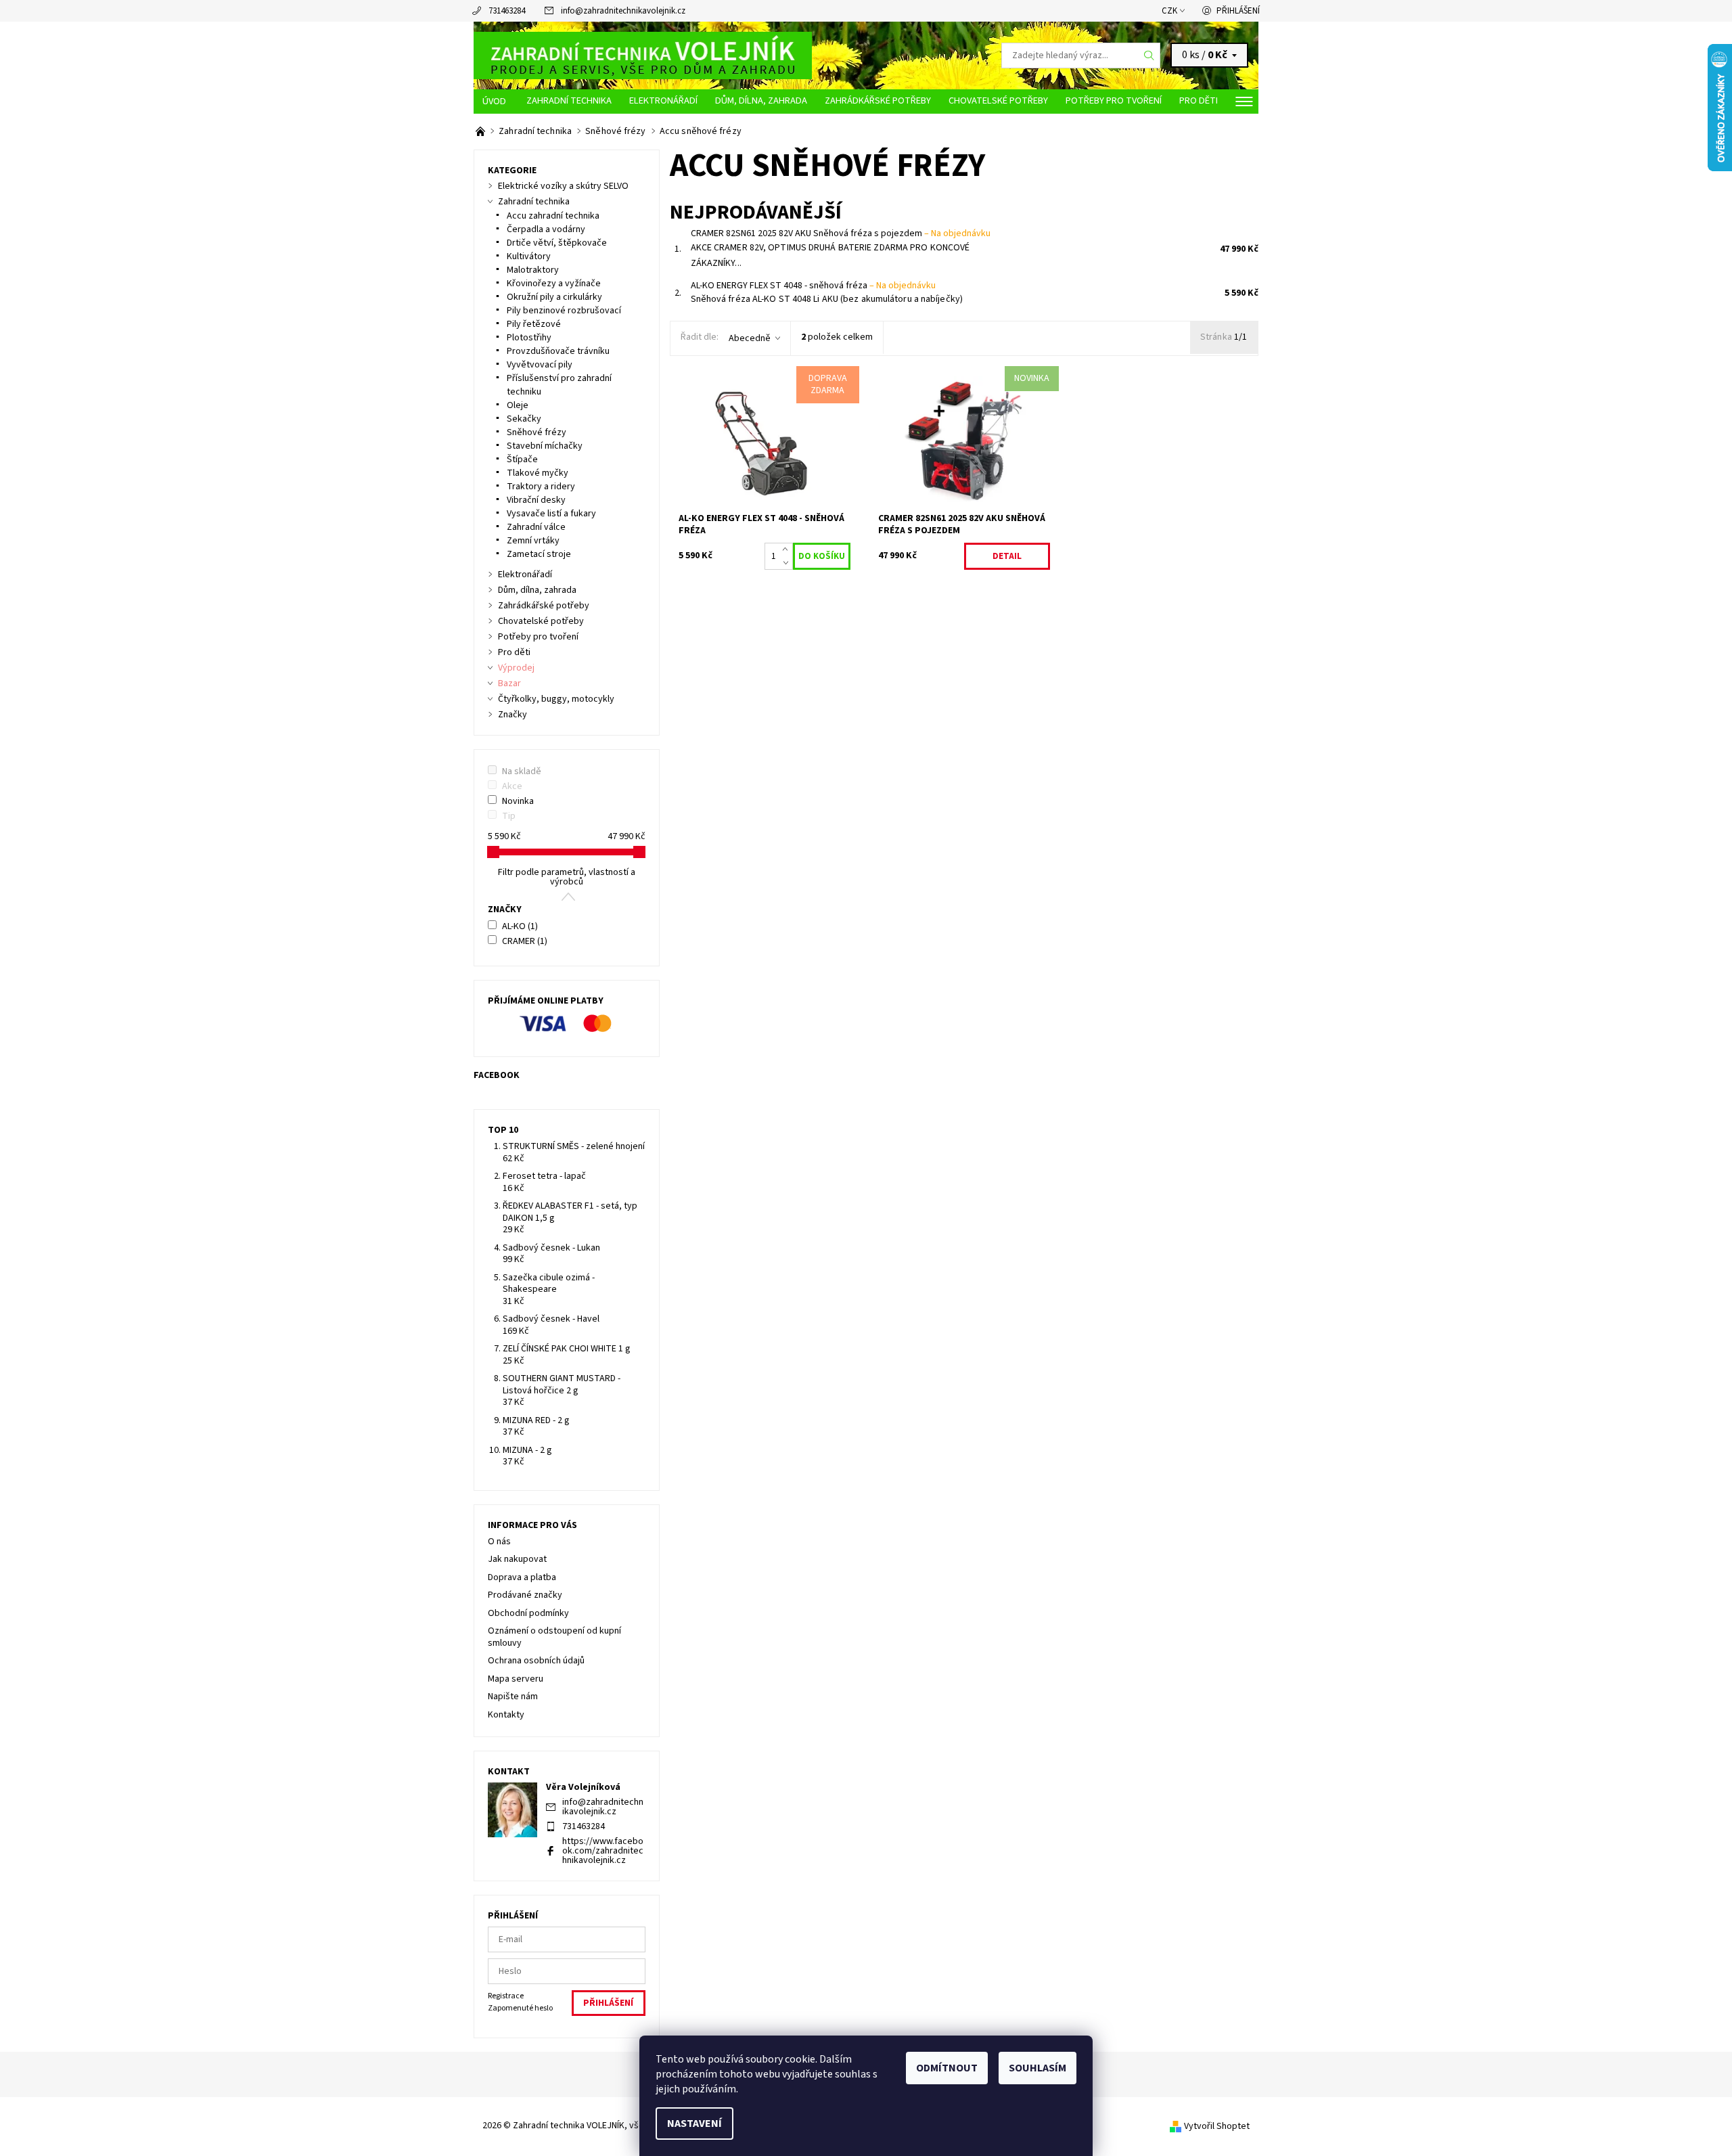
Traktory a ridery (541, 487)
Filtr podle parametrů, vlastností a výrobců (567, 877)
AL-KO (520, 926)
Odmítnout (947, 2068)
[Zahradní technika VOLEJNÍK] (643, 55)
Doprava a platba (522, 1577)
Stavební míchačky (545, 446)
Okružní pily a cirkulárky (554, 297)
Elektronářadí (663, 100)
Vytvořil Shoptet (1217, 2126)
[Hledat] (1149, 55)
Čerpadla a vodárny (546, 229)
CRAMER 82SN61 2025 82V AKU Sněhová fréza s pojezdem (841, 233)
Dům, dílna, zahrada (761, 100)
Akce (512, 786)
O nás (499, 1542)
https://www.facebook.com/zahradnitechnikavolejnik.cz (603, 1851)
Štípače (522, 459)
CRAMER (525, 941)
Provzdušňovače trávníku (558, 351)
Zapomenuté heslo (520, 2008)
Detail (1007, 556)
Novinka (518, 801)
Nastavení (694, 2124)
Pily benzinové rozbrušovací (564, 311)
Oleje (518, 405)
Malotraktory (533, 270)
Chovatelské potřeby (998, 100)
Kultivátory (529, 256)
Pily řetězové (534, 324)
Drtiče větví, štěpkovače (557, 243)
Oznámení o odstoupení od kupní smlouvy (554, 1637)
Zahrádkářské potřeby (878, 100)
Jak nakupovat (517, 1559)
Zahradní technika (569, 100)
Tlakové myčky (538, 473)
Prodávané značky (525, 1595)
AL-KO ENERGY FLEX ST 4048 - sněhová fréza (813, 286)
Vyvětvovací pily (540, 365)
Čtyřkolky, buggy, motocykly (556, 699)
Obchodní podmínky (528, 1613)
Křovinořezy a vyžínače (554, 284)
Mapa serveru (516, 1679)
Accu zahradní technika (553, 216)
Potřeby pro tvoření (1114, 100)
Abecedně (750, 338)
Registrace (506, 1996)
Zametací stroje (539, 554)
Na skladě (522, 771)
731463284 (507, 11)
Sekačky (524, 419)
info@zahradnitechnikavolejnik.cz (623, 11)
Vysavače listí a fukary (551, 514)
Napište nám (513, 1697)
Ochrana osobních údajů (536, 1661)
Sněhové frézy (537, 432)
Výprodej (516, 668)
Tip (509, 816)
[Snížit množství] (788, 563)
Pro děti (1199, 100)
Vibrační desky (536, 500)
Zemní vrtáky (533, 541)
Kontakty (506, 1715)
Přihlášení (1238, 11)
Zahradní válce (536, 527)
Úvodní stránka (496, 102)
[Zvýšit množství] (788, 549)
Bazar (509, 683)
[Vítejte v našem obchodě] (481, 131)
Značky (512, 715)
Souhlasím (1038, 2068)
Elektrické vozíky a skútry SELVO (563, 186)
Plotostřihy (529, 338)
